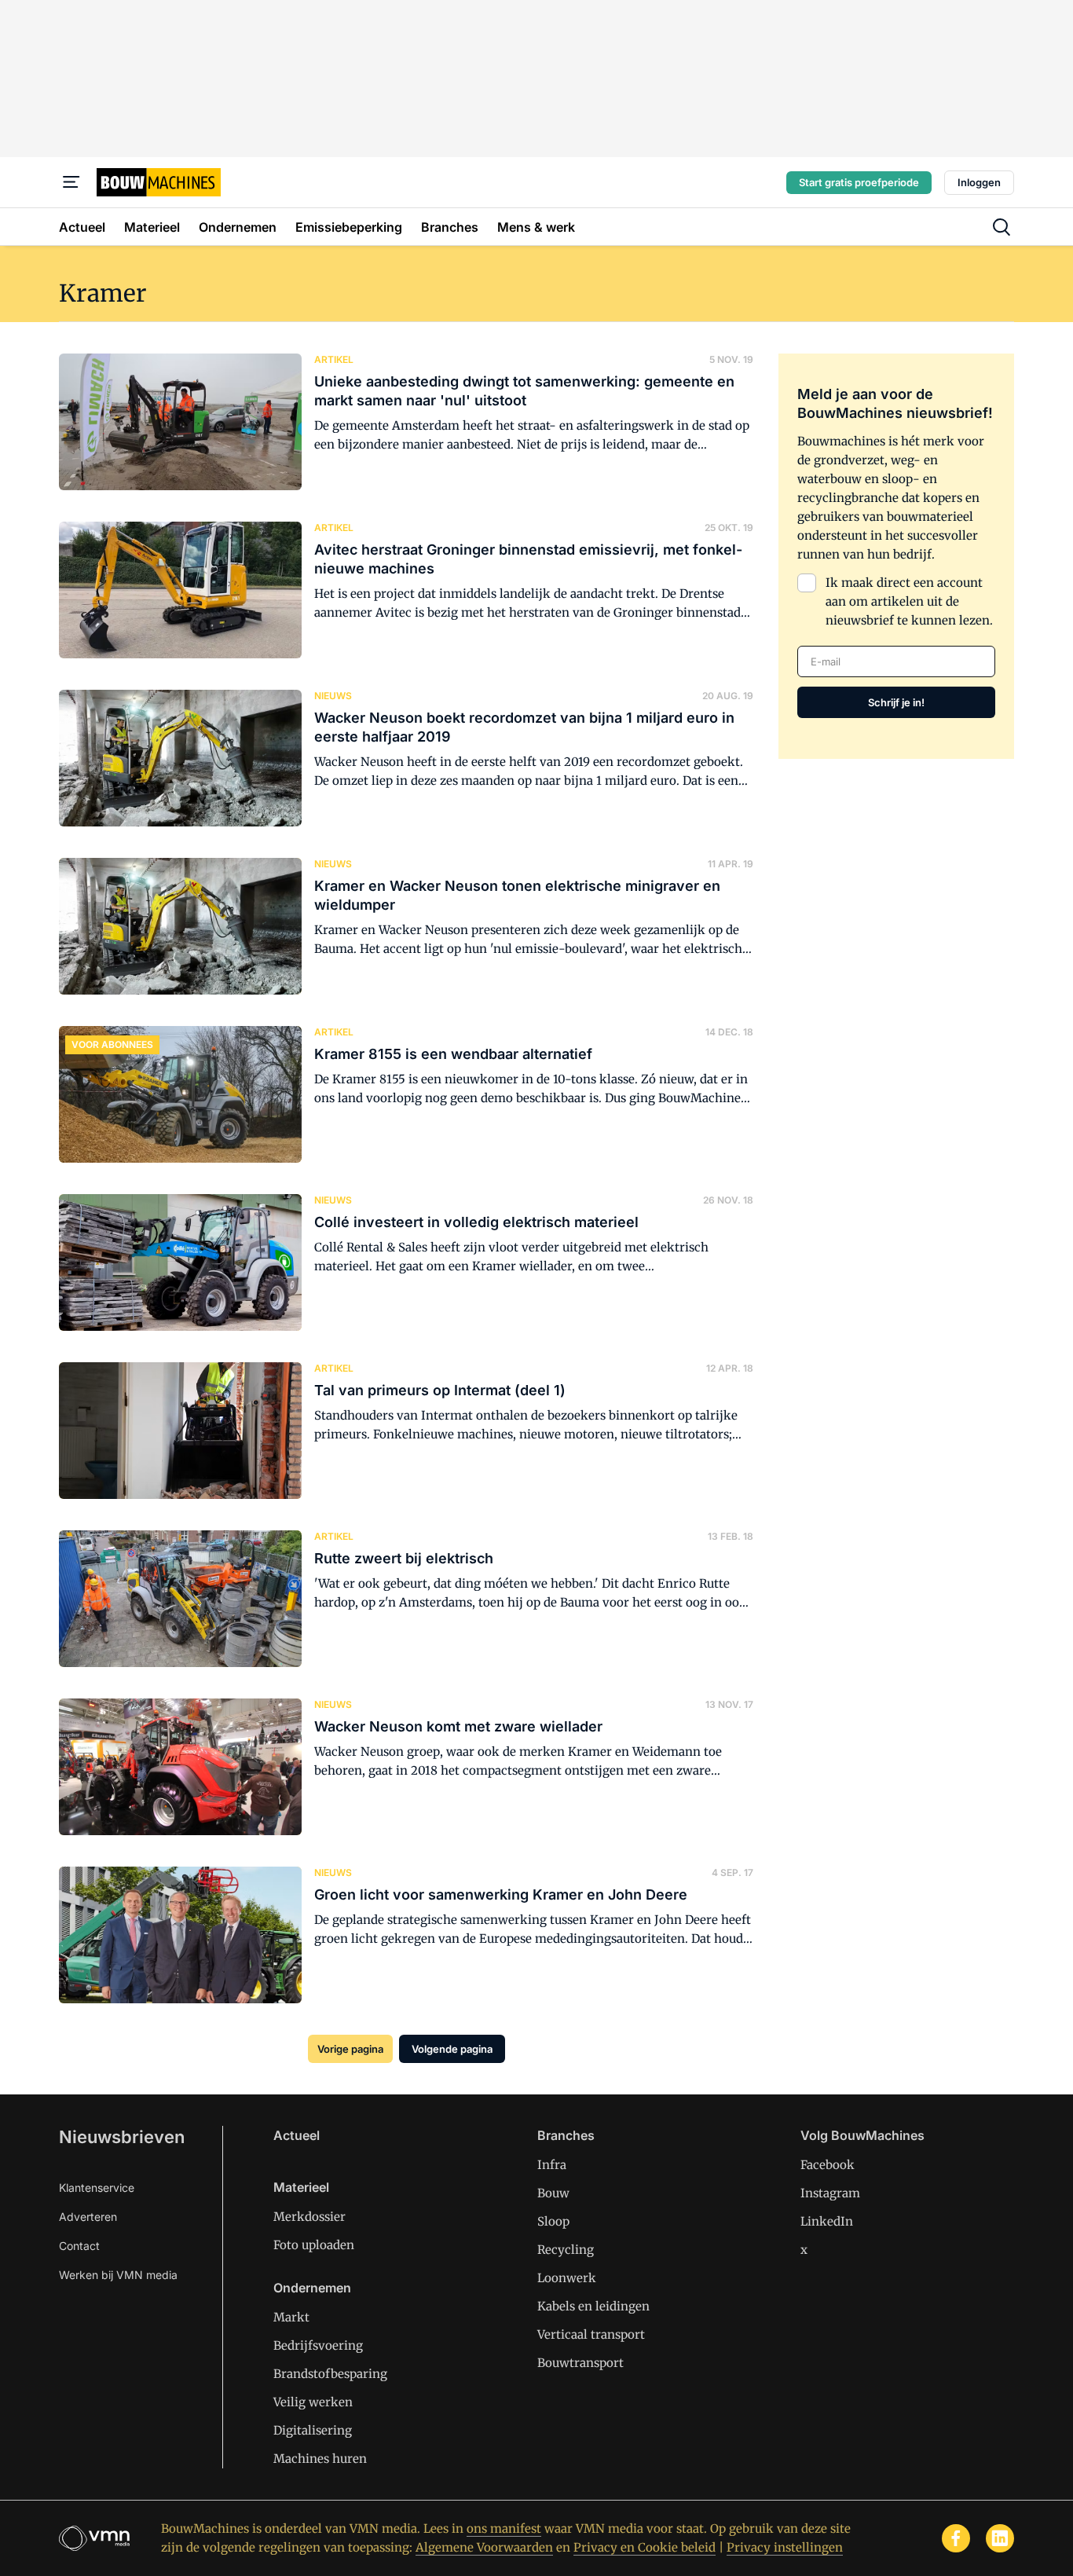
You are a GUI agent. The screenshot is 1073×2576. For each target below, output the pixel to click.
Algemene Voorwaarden (484, 2547)
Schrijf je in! (896, 702)
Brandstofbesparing (330, 2374)
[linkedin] (1000, 2538)
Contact (79, 2246)
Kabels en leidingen (593, 2306)
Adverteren (88, 2217)
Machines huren (320, 2459)
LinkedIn (827, 2221)
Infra (552, 2165)
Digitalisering (313, 2430)
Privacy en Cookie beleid (645, 2547)
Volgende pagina (452, 2049)
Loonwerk (567, 2278)
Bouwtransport (580, 2363)
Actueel (297, 2135)
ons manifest (504, 2528)
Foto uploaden (314, 2245)
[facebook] (956, 2538)
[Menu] (71, 182)
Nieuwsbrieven (122, 2137)
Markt (291, 2317)
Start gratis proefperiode (859, 182)
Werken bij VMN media (118, 2275)
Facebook (828, 2165)
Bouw (553, 2193)
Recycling (566, 2250)
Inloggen (979, 182)
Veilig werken (313, 2402)
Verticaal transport (591, 2334)
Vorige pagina (350, 2049)
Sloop (553, 2221)
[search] (1002, 227)
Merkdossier (309, 2217)
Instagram (830, 2193)
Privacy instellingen (785, 2547)
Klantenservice (97, 2188)
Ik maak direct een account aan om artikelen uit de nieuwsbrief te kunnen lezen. (909, 601)
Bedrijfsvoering (318, 2345)
